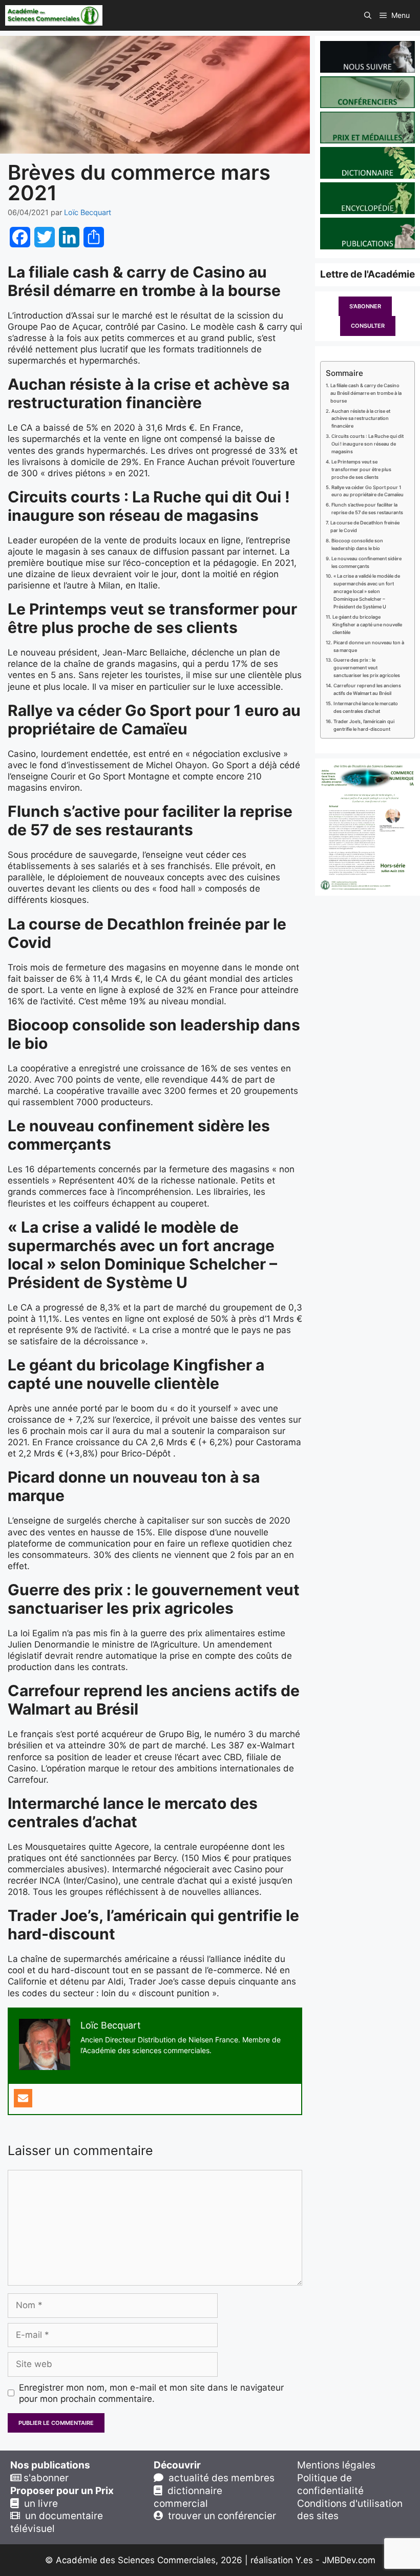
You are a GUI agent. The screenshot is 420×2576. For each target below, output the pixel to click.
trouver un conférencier (219, 2516)
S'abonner (365, 306)
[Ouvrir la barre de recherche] (368, 15)
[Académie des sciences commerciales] (54, 15)
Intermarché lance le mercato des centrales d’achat (366, 707)
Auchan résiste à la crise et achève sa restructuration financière (361, 419)
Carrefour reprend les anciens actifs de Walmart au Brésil (367, 689)
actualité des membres (219, 2478)
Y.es (304, 2560)
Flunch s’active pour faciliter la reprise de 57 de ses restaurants (367, 509)
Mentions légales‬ (336, 2465)
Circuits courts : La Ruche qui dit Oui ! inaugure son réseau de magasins (367, 444)
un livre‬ (38, 2504)
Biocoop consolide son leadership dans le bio (357, 544)
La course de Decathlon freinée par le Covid (365, 526)
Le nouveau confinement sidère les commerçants (366, 562)
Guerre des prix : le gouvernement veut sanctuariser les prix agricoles (367, 668)
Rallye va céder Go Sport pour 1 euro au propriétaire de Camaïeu (367, 491)
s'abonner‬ (45, 2478)
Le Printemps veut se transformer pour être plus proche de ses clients (361, 469)
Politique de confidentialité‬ (330, 2484)
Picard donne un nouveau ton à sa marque (369, 646)
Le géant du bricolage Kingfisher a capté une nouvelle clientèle (367, 625)
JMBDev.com (349, 2560)
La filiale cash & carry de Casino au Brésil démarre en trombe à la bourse (366, 393)
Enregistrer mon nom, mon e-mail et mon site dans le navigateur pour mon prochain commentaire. (151, 2393)
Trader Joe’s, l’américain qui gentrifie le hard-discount (364, 725)
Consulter (368, 326)
